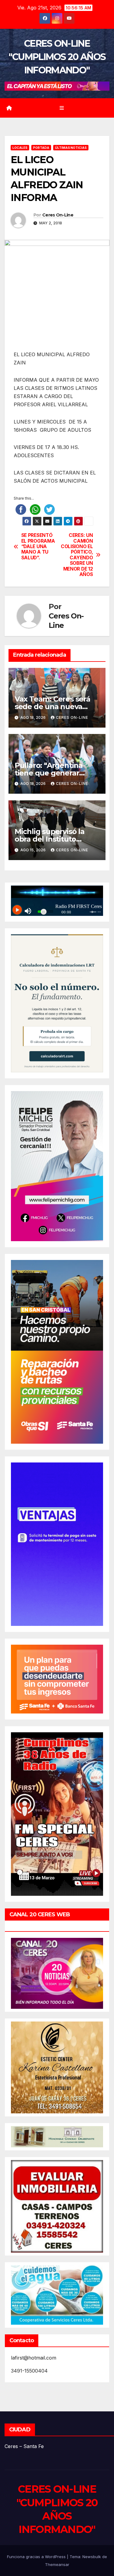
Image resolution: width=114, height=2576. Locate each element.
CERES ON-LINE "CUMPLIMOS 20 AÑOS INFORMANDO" (57, 57)
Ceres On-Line (58, 215)
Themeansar (57, 2564)
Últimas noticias (71, 148)
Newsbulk (92, 2557)
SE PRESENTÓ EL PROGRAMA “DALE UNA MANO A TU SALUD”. (38, 547)
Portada (41, 148)
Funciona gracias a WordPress (37, 2557)
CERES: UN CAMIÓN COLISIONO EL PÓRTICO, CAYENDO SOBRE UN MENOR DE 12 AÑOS (77, 555)
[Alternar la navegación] (62, 108)
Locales (20, 148)
